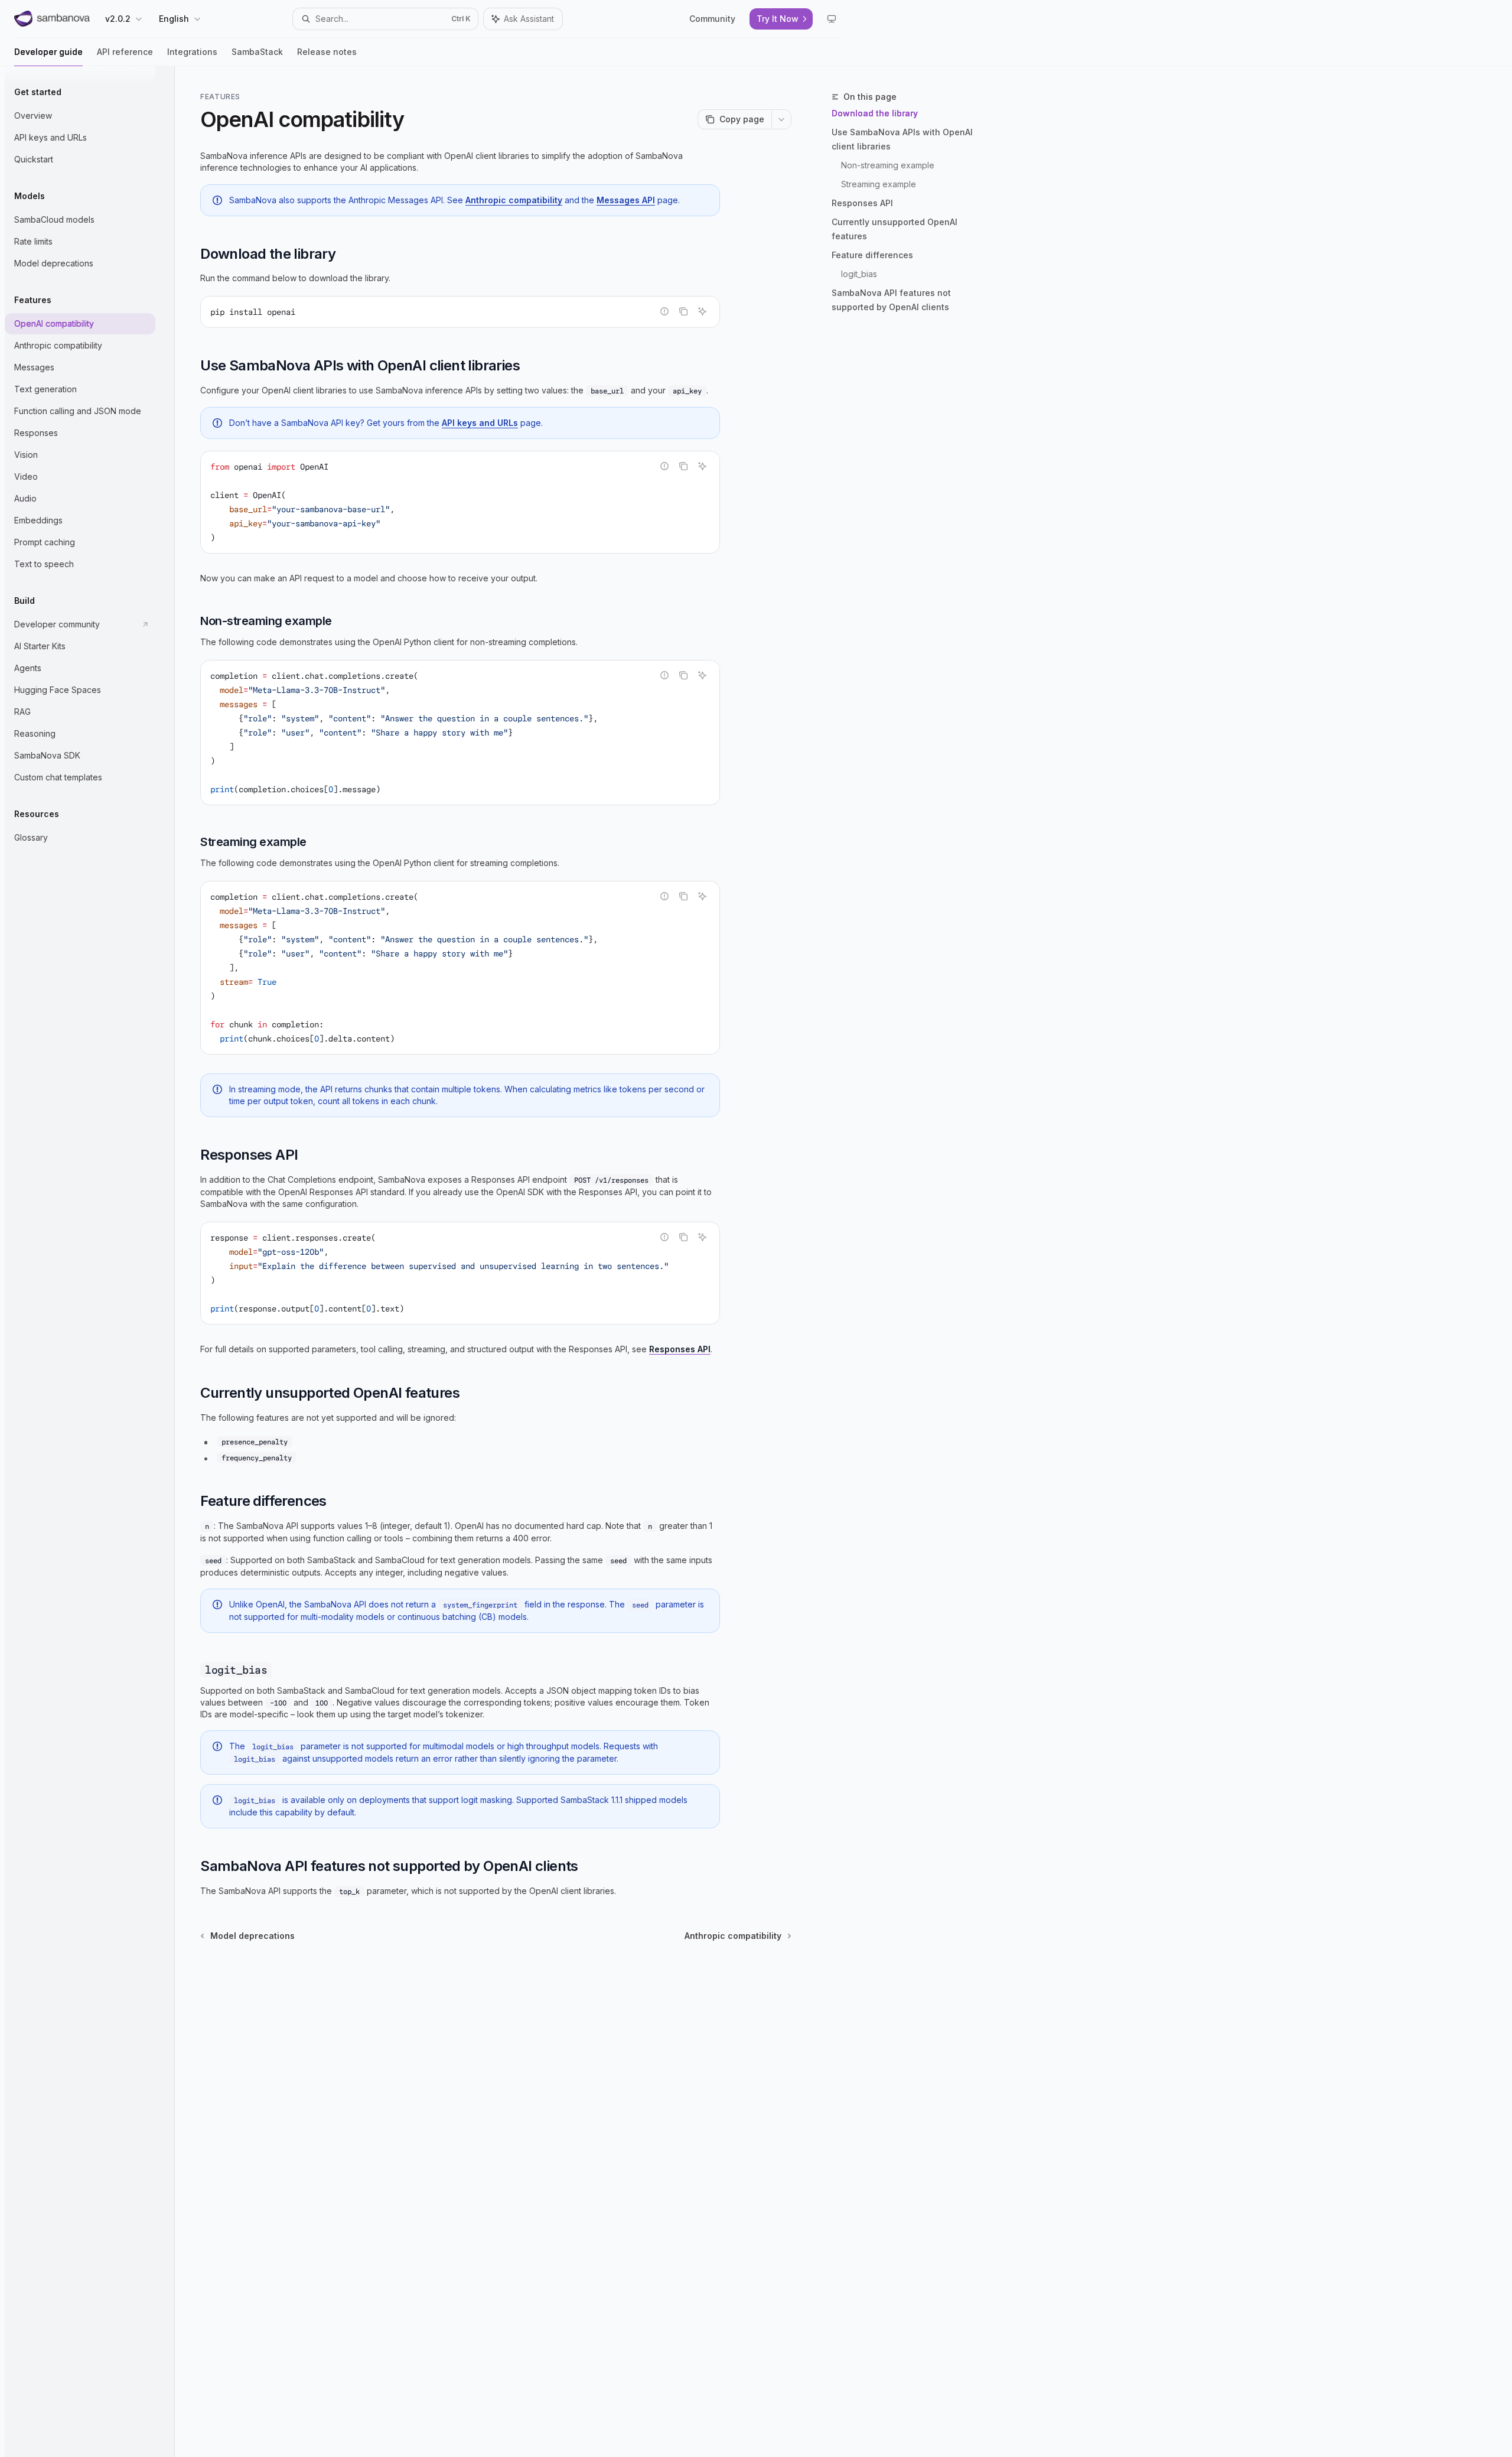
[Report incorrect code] (664, 311)
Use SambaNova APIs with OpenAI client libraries (902, 139)
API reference (125, 52)
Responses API (862, 203)
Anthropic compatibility (514, 200)
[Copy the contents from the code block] (683, 311)
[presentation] (460, 1273)
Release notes (327, 52)
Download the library (875, 113)
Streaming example (879, 184)
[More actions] (781, 119)
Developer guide (48, 52)
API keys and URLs (480, 423)
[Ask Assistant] (702, 311)
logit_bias (859, 274)
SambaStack (257, 52)
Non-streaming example (888, 165)
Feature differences (872, 255)
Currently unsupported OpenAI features (895, 229)
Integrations (192, 52)
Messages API (626, 200)
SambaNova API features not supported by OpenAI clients (891, 300)
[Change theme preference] (832, 19)
